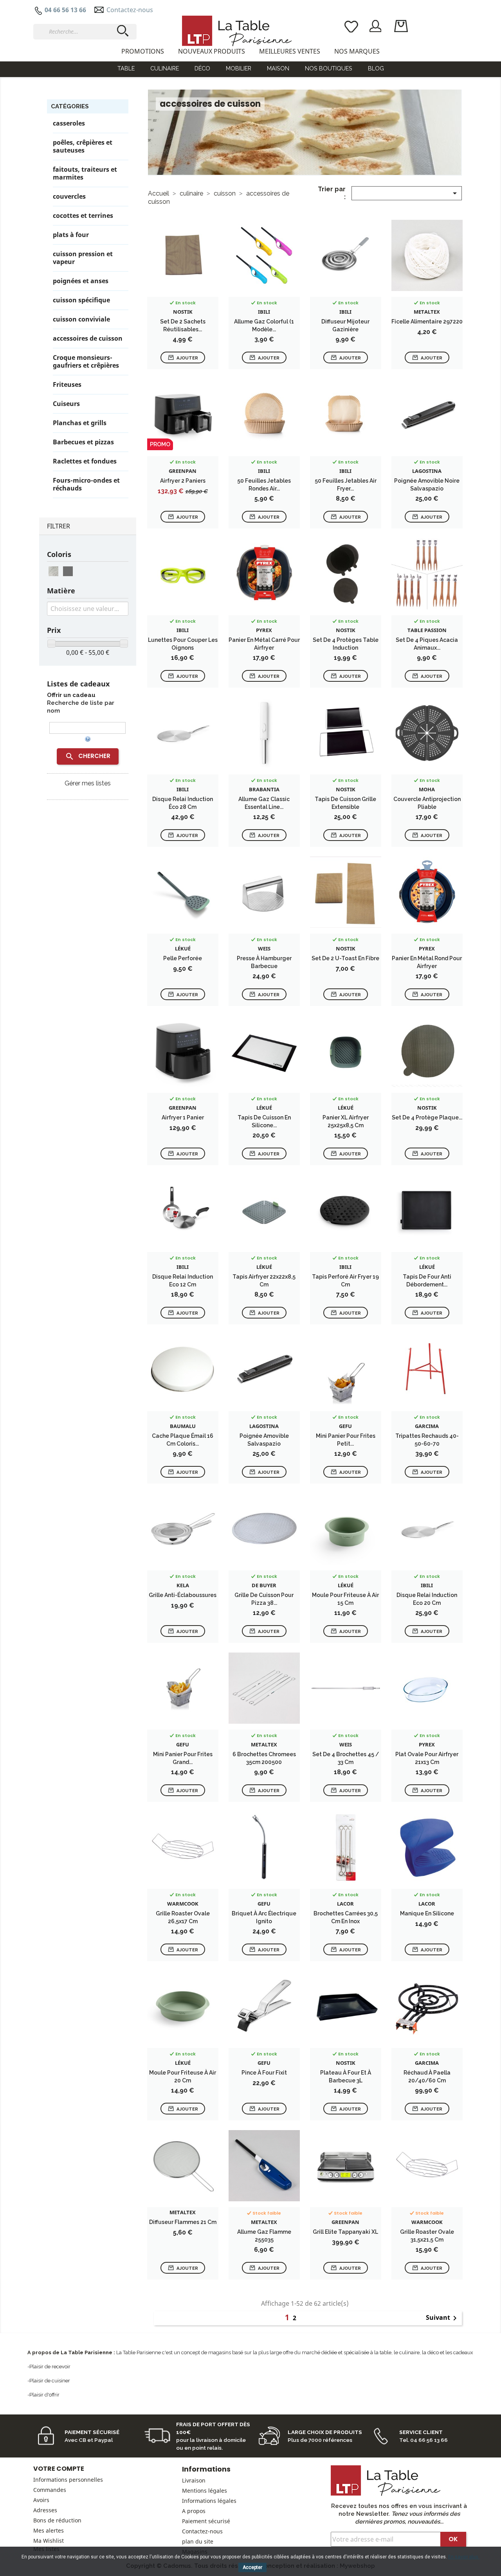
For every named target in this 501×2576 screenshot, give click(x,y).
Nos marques (357, 51)
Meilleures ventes (290, 51)
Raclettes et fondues (85, 461)
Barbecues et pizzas (83, 442)
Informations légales (209, 2501)
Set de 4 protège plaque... (427, 1117)
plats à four (71, 235)
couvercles (69, 197)
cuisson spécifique (81, 300)
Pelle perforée (183, 958)
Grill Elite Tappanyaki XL (345, 2232)
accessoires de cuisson (88, 339)
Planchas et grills (80, 423)
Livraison (194, 2480)
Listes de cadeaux (78, 684)
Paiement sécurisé (206, 2521)
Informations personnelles (68, 2480)
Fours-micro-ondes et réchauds (86, 484)
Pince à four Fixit (264, 2073)
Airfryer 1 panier (183, 1117)
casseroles (69, 123)
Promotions (143, 51)
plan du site (198, 2541)
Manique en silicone (427, 1913)
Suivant (443, 2318)
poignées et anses (81, 281)
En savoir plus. (464, 2557)
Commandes (50, 2490)
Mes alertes (49, 2530)
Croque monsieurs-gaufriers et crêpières (86, 362)
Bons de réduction (57, 2520)
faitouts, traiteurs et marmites (85, 173)
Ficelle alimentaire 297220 (427, 322)
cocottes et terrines (83, 216)
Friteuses (67, 385)
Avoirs (41, 2500)
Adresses (45, 2510)
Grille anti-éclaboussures (183, 1595)
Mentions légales (205, 2491)
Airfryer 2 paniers (183, 481)
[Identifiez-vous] (376, 25)
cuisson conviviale (81, 319)
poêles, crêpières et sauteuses (83, 146)
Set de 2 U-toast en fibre (345, 958)
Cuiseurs (66, 404)
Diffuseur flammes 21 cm (183, 2222)
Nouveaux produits (212, 51)
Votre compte (59, 2469)
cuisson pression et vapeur (83, 258)
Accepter (252, 2567)
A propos (194, 2511)
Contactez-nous (130, 10)
